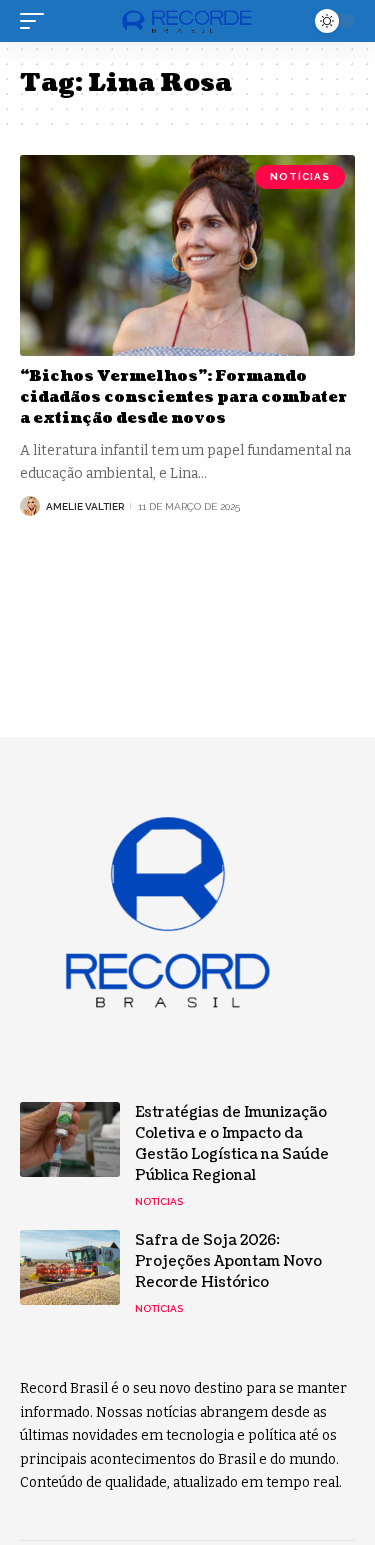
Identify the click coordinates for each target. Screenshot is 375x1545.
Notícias (300, 176)
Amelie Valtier (85, 506)
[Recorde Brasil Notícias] (188, 21)
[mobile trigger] (37, 21)
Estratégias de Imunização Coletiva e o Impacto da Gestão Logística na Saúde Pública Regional (232, 1144)
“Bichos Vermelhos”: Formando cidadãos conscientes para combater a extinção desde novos (183, 397)
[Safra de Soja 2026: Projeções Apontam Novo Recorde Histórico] (70, 1267)
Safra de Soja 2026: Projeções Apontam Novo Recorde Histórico (228, 1261)
